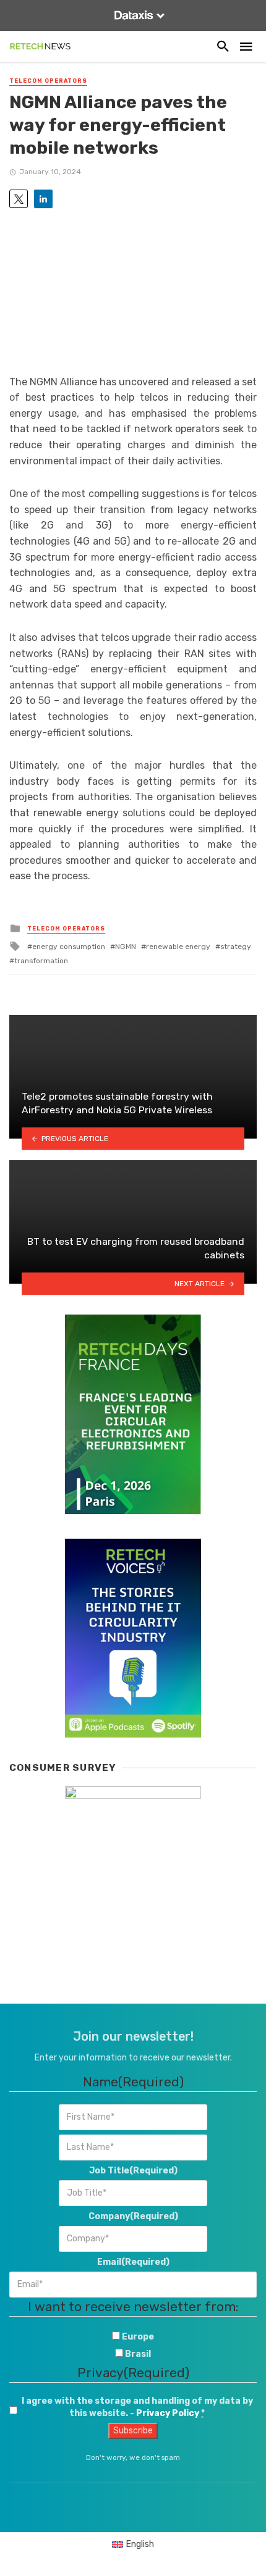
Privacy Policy (168, 2413)
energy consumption (69, 947)
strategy (236, 947)
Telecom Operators (48, 81)
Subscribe (133, 2431)
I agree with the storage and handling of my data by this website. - (137, 2407)
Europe (138, 2337)
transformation (41, 961)
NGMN (126, 947)
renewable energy (178, 947)
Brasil (138, 2354)
